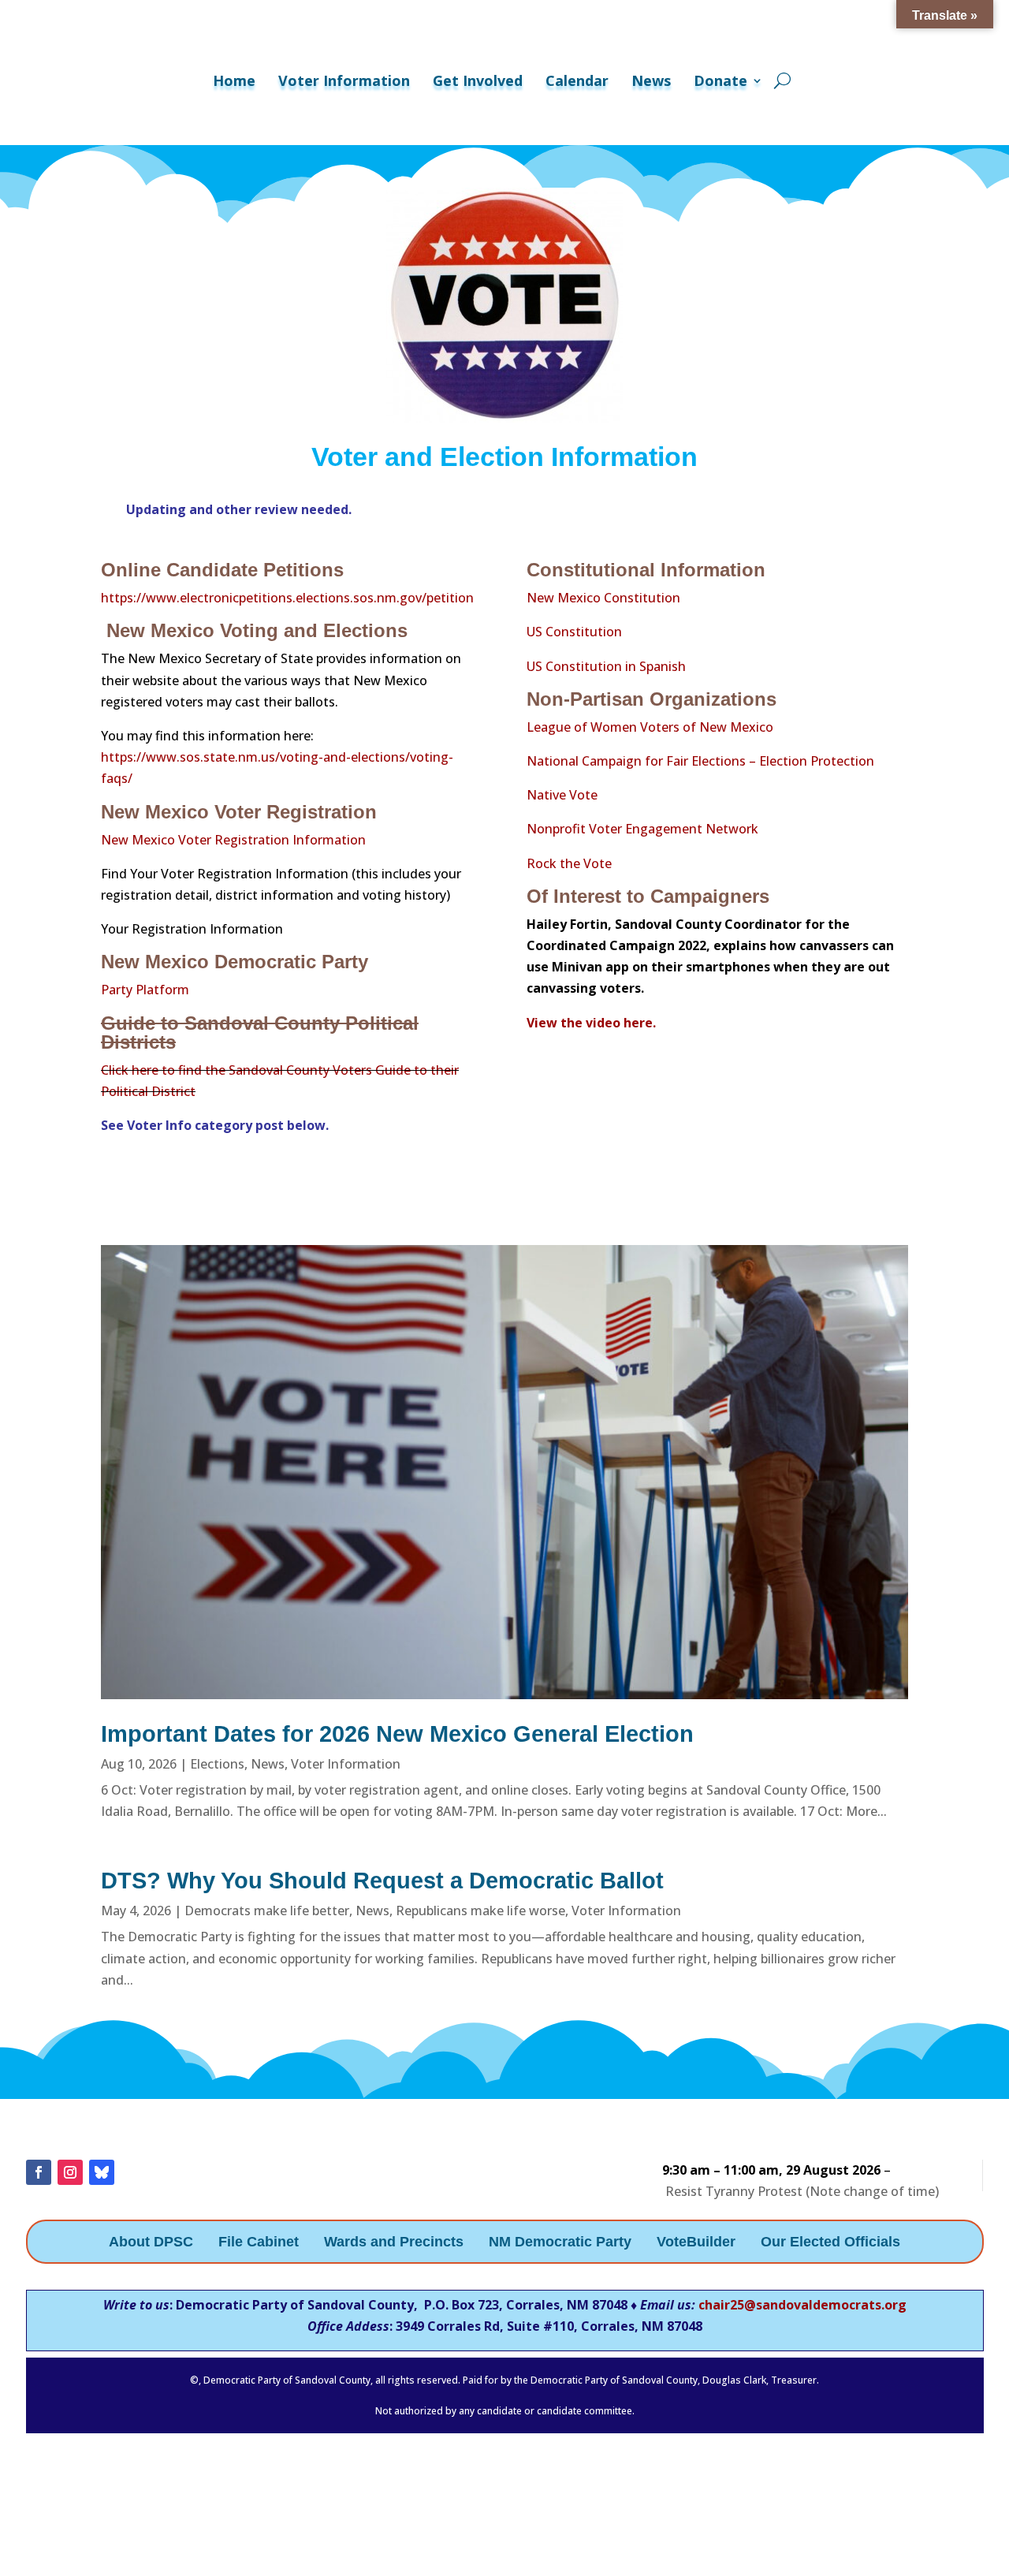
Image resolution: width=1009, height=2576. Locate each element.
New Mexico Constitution (603, 598)
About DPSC (151, 2243)
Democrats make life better (267, 1911)
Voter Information (344, 80)
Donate (720, 80)
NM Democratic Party (560, 2243)
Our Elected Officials (830, 2243)
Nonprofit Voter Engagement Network (642, 829)
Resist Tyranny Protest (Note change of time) (802, 2191)
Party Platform (145, 990)
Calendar (577, 80)
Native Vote (562, 795)
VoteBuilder (696, 2243)
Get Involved (478, 80)
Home (234, 80)
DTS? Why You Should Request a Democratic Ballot (382, 1881)
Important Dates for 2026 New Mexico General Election (397, 1734)
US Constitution (576, 632)
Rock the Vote (569, 863)
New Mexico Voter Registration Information (233, 840)
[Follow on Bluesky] (102, 2172)
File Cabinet (259, 2243)
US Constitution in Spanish (606, 666)
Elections (217, 1764)
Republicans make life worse (480, 1911)
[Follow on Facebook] (39, 2172)
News (651, 80)
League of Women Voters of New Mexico (650, 727)
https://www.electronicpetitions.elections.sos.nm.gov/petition (287, 598)
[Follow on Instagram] (70, 2172)
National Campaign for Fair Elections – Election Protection (700, 761)
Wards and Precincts (394, 2243)
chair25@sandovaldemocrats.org (802, 2305)
